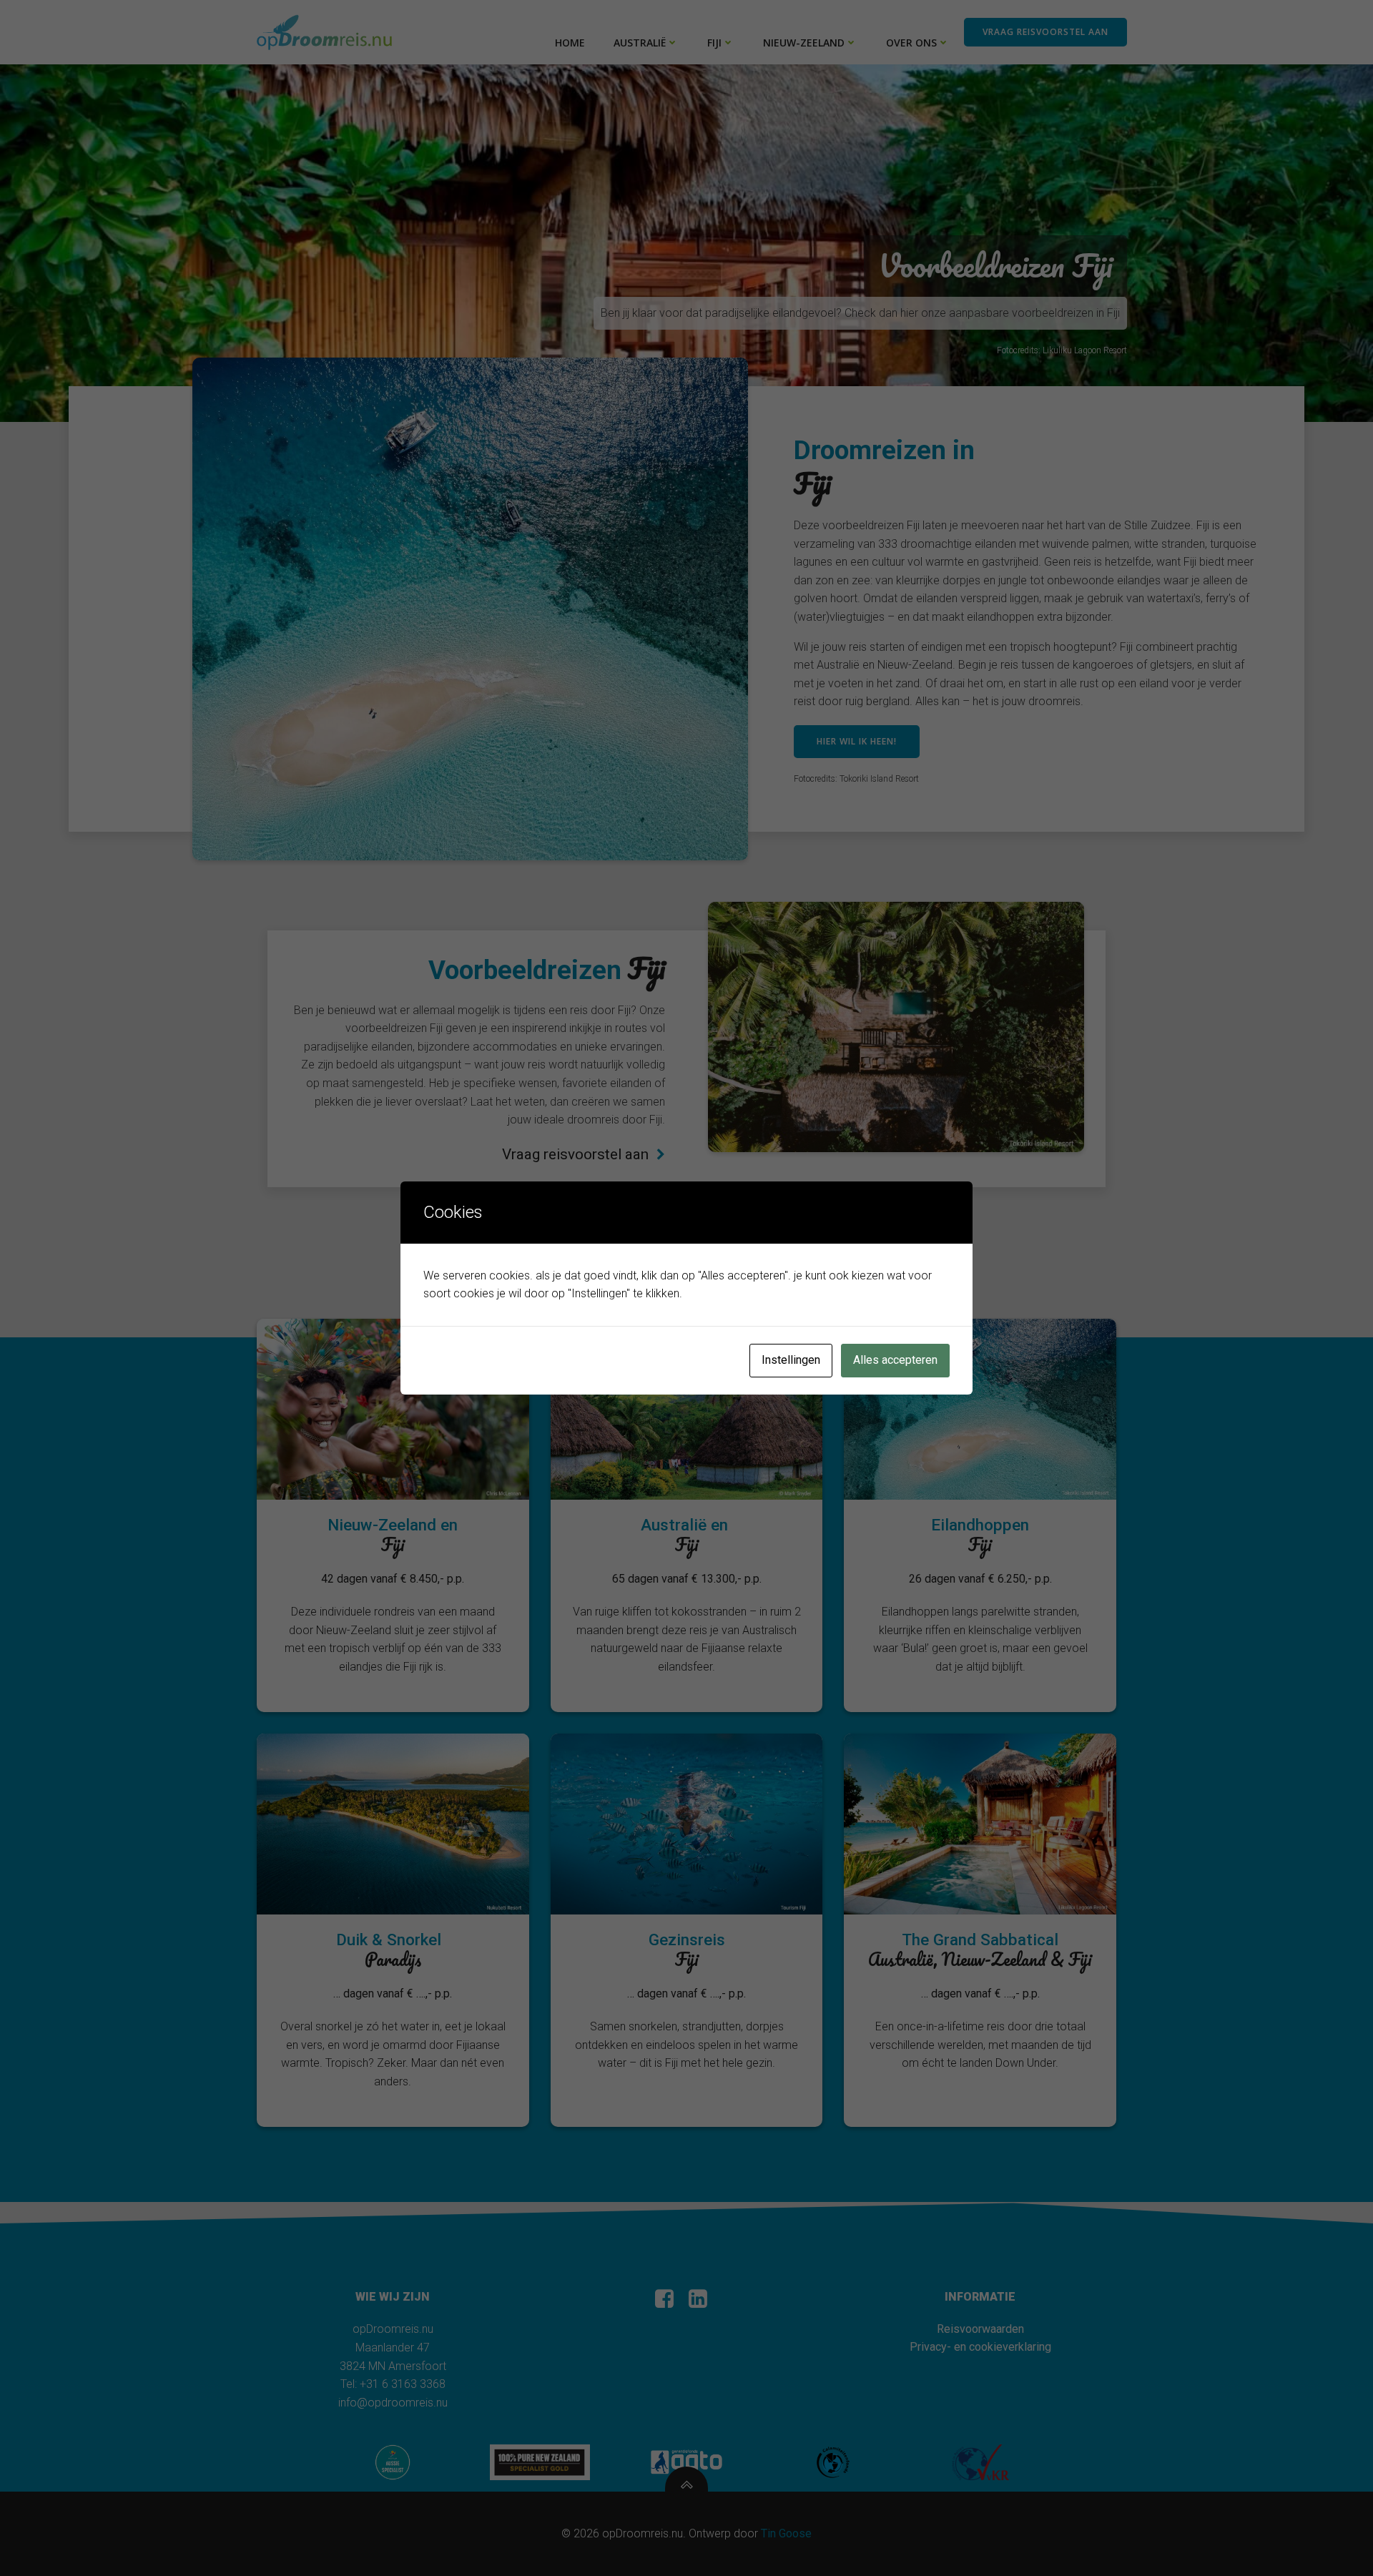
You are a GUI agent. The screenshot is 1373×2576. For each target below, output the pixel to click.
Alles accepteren (895, 1360)
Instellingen (791, 1360)
